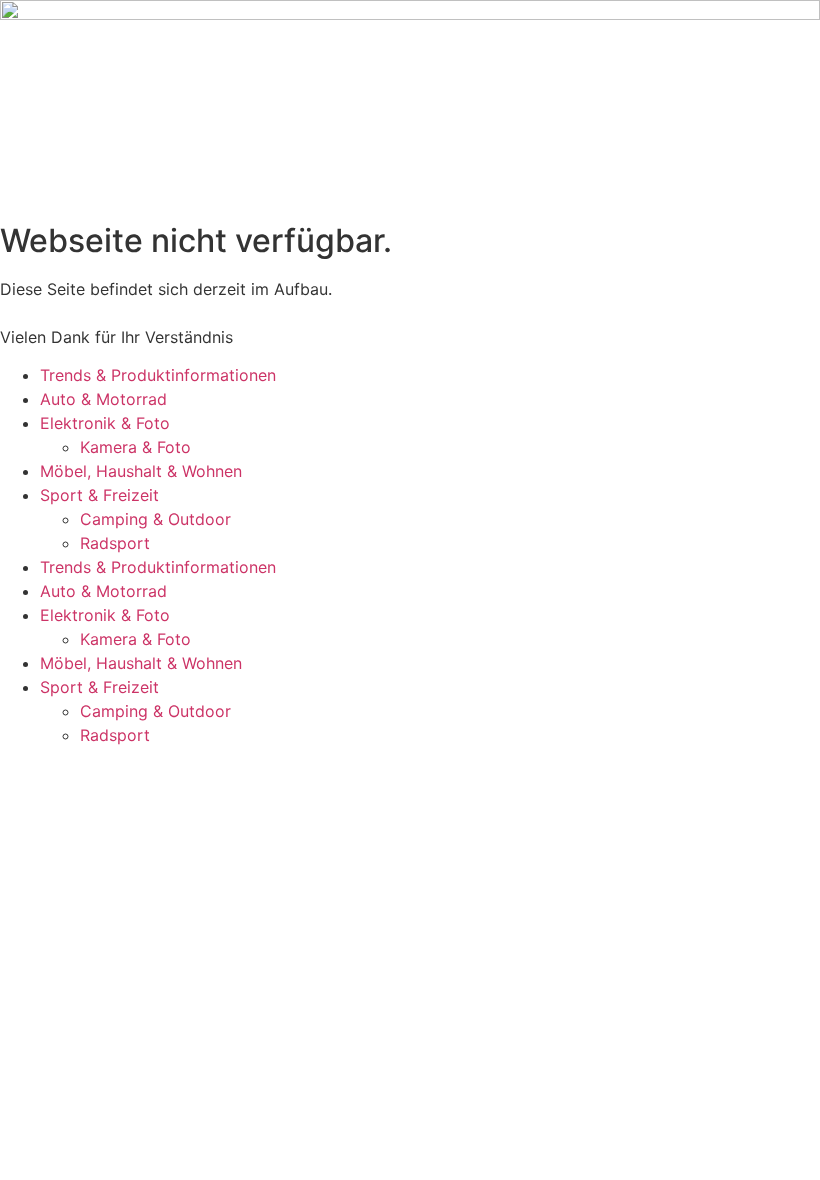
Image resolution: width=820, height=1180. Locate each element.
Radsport (115, 543)
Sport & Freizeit (99, 495)
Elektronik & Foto (105, 423)
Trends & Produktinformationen (158, 375)
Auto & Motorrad (103, 399)
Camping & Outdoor (155, 519)
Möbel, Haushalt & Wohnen (141, 471)
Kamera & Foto (135, 447)
